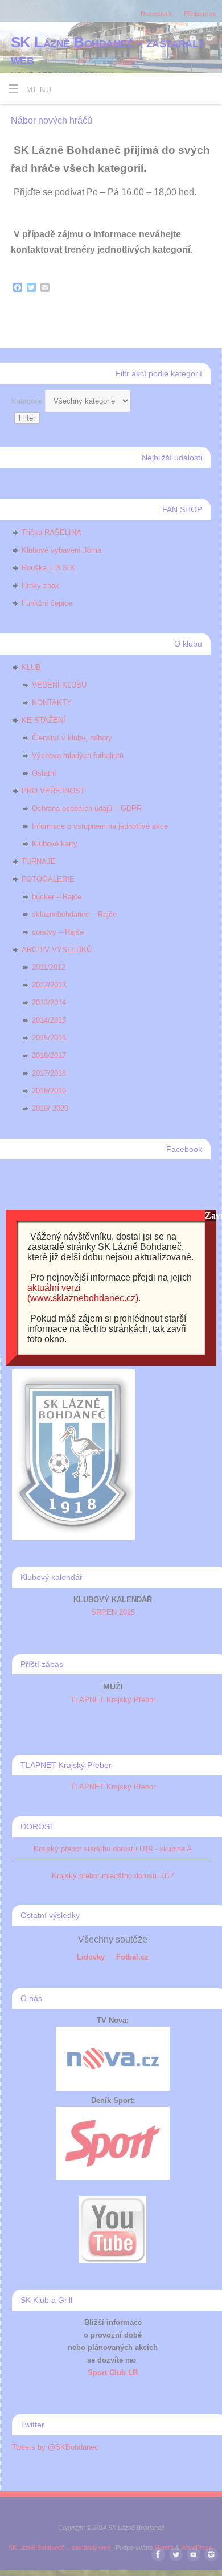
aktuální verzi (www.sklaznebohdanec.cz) (83, 1293)
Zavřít (211, 1215)
